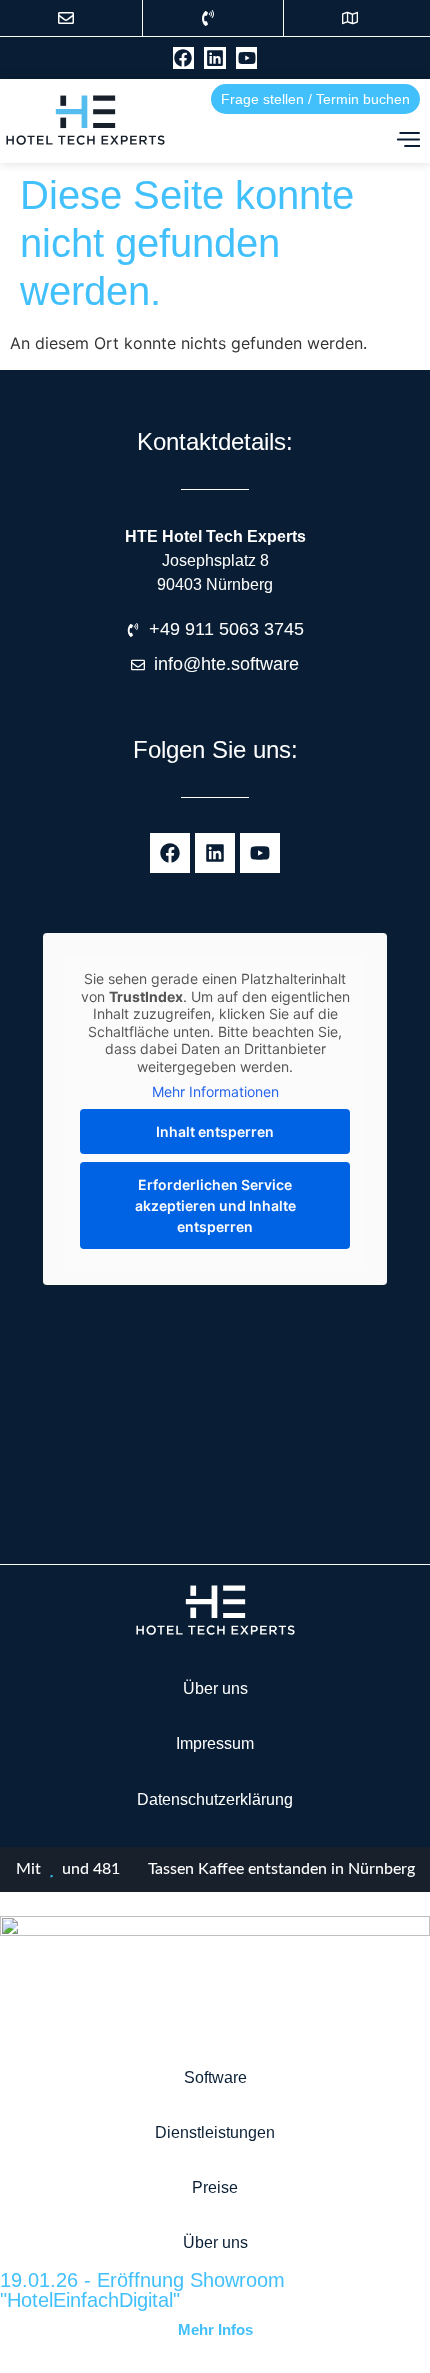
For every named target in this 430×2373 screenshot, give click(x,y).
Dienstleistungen (215, 2132)
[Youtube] (247, 58)
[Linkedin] (215, 58)
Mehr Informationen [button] (215, 1091)
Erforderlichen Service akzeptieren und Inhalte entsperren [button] (215, 1205)
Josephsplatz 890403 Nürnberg (215, 560)
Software (215, 2077)
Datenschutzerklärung (215, 1799)
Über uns (215, 1688)
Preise (215, 2187)
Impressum (215, 1743)
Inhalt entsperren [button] (215, 1131)
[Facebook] (184, 58)
